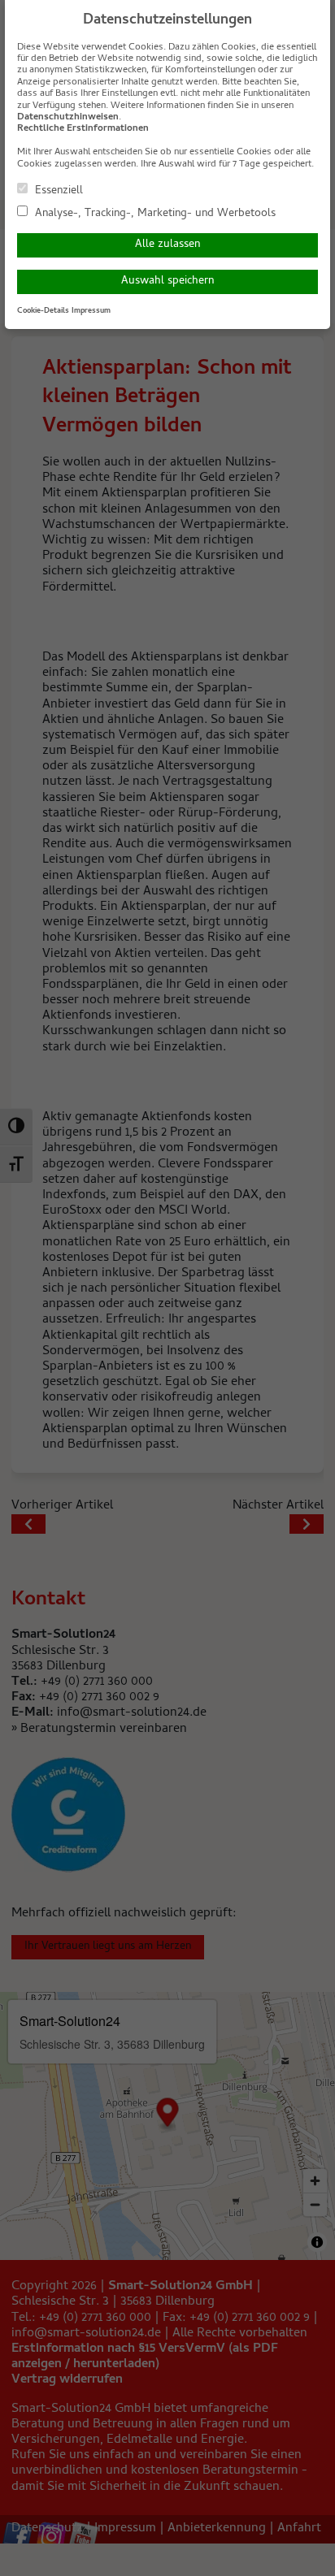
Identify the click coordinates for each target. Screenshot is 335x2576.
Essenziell (57, 190)
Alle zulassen (167, 245)
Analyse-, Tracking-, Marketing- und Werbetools (154, 213)
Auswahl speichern (167, 281)
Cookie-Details (43, 311)
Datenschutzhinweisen (68, 118)
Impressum (91, 311)
